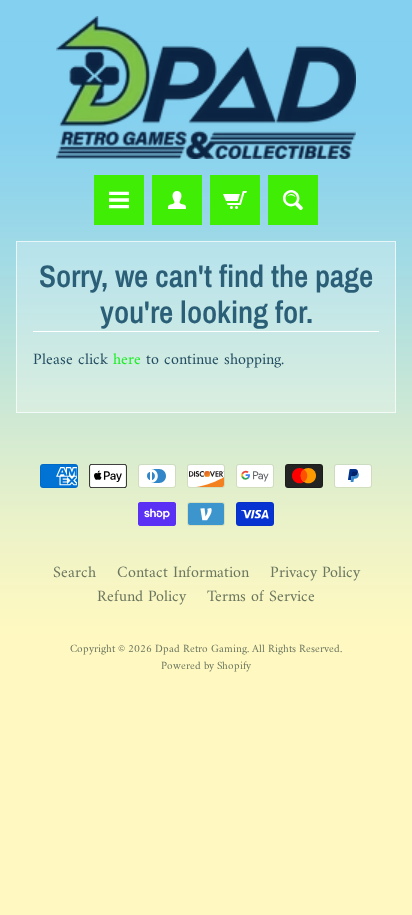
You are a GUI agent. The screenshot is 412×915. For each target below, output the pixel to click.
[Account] (177, 200)
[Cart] (235, 200)
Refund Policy (141, 597)
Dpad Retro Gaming (201, 649)
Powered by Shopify (206, 666)
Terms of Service (261, 597)
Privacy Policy (315, 573)
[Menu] (119, 200)
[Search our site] (293, 200)
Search (74, 573)
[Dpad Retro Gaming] (206, 87)
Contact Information (183, 573)
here (127, 360)
